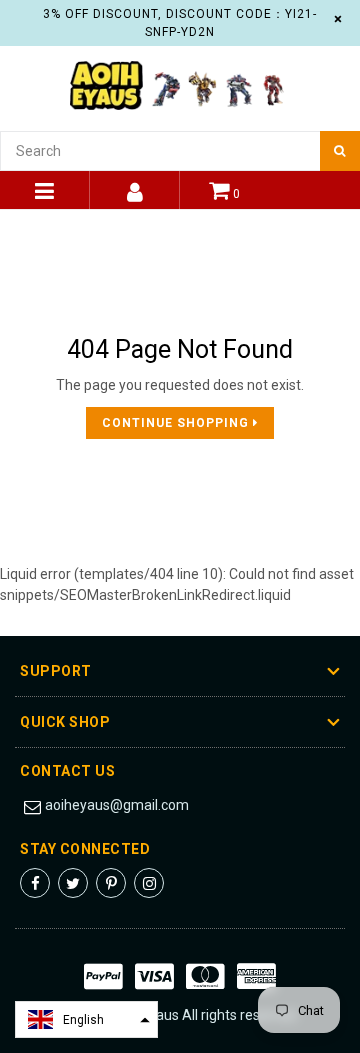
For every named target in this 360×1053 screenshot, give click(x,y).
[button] (86, 1019)
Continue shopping (177, 423)
